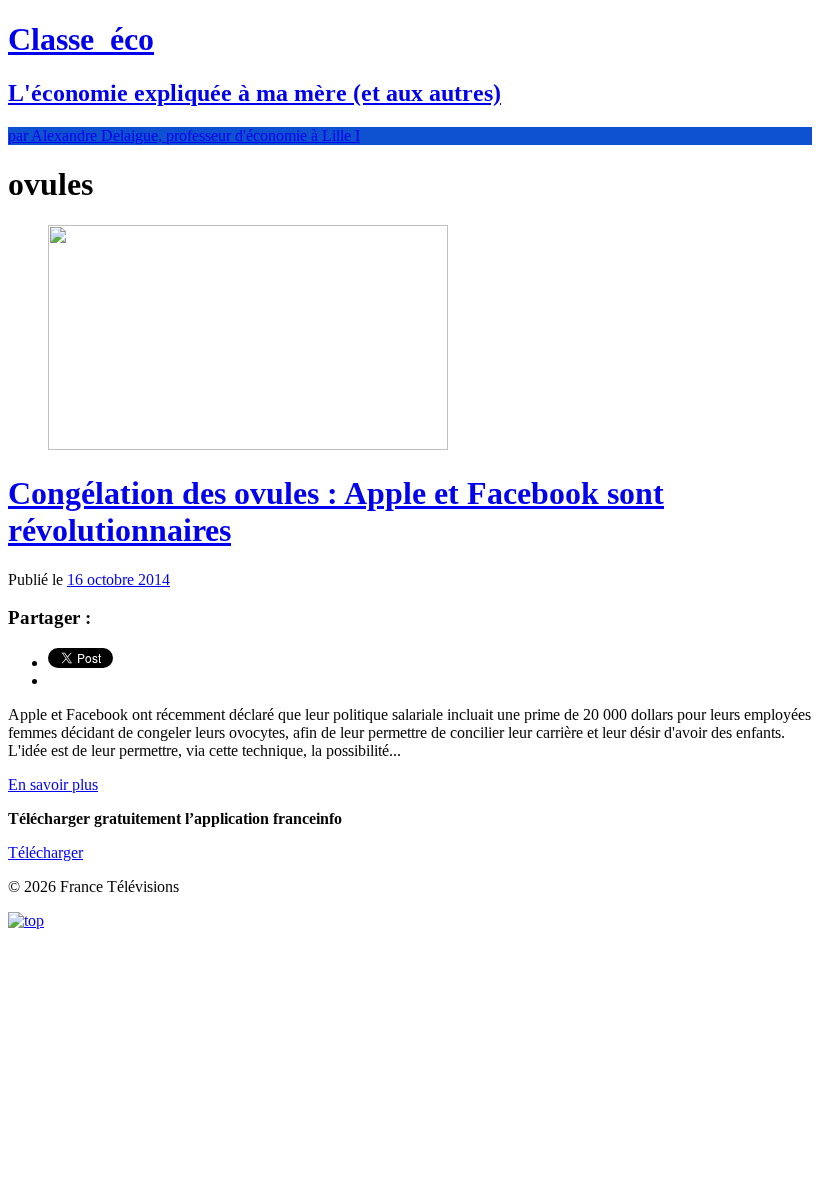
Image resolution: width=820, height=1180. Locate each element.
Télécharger (45, 852)
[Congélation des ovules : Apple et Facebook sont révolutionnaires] (248, 444)
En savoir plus (53, 784)
